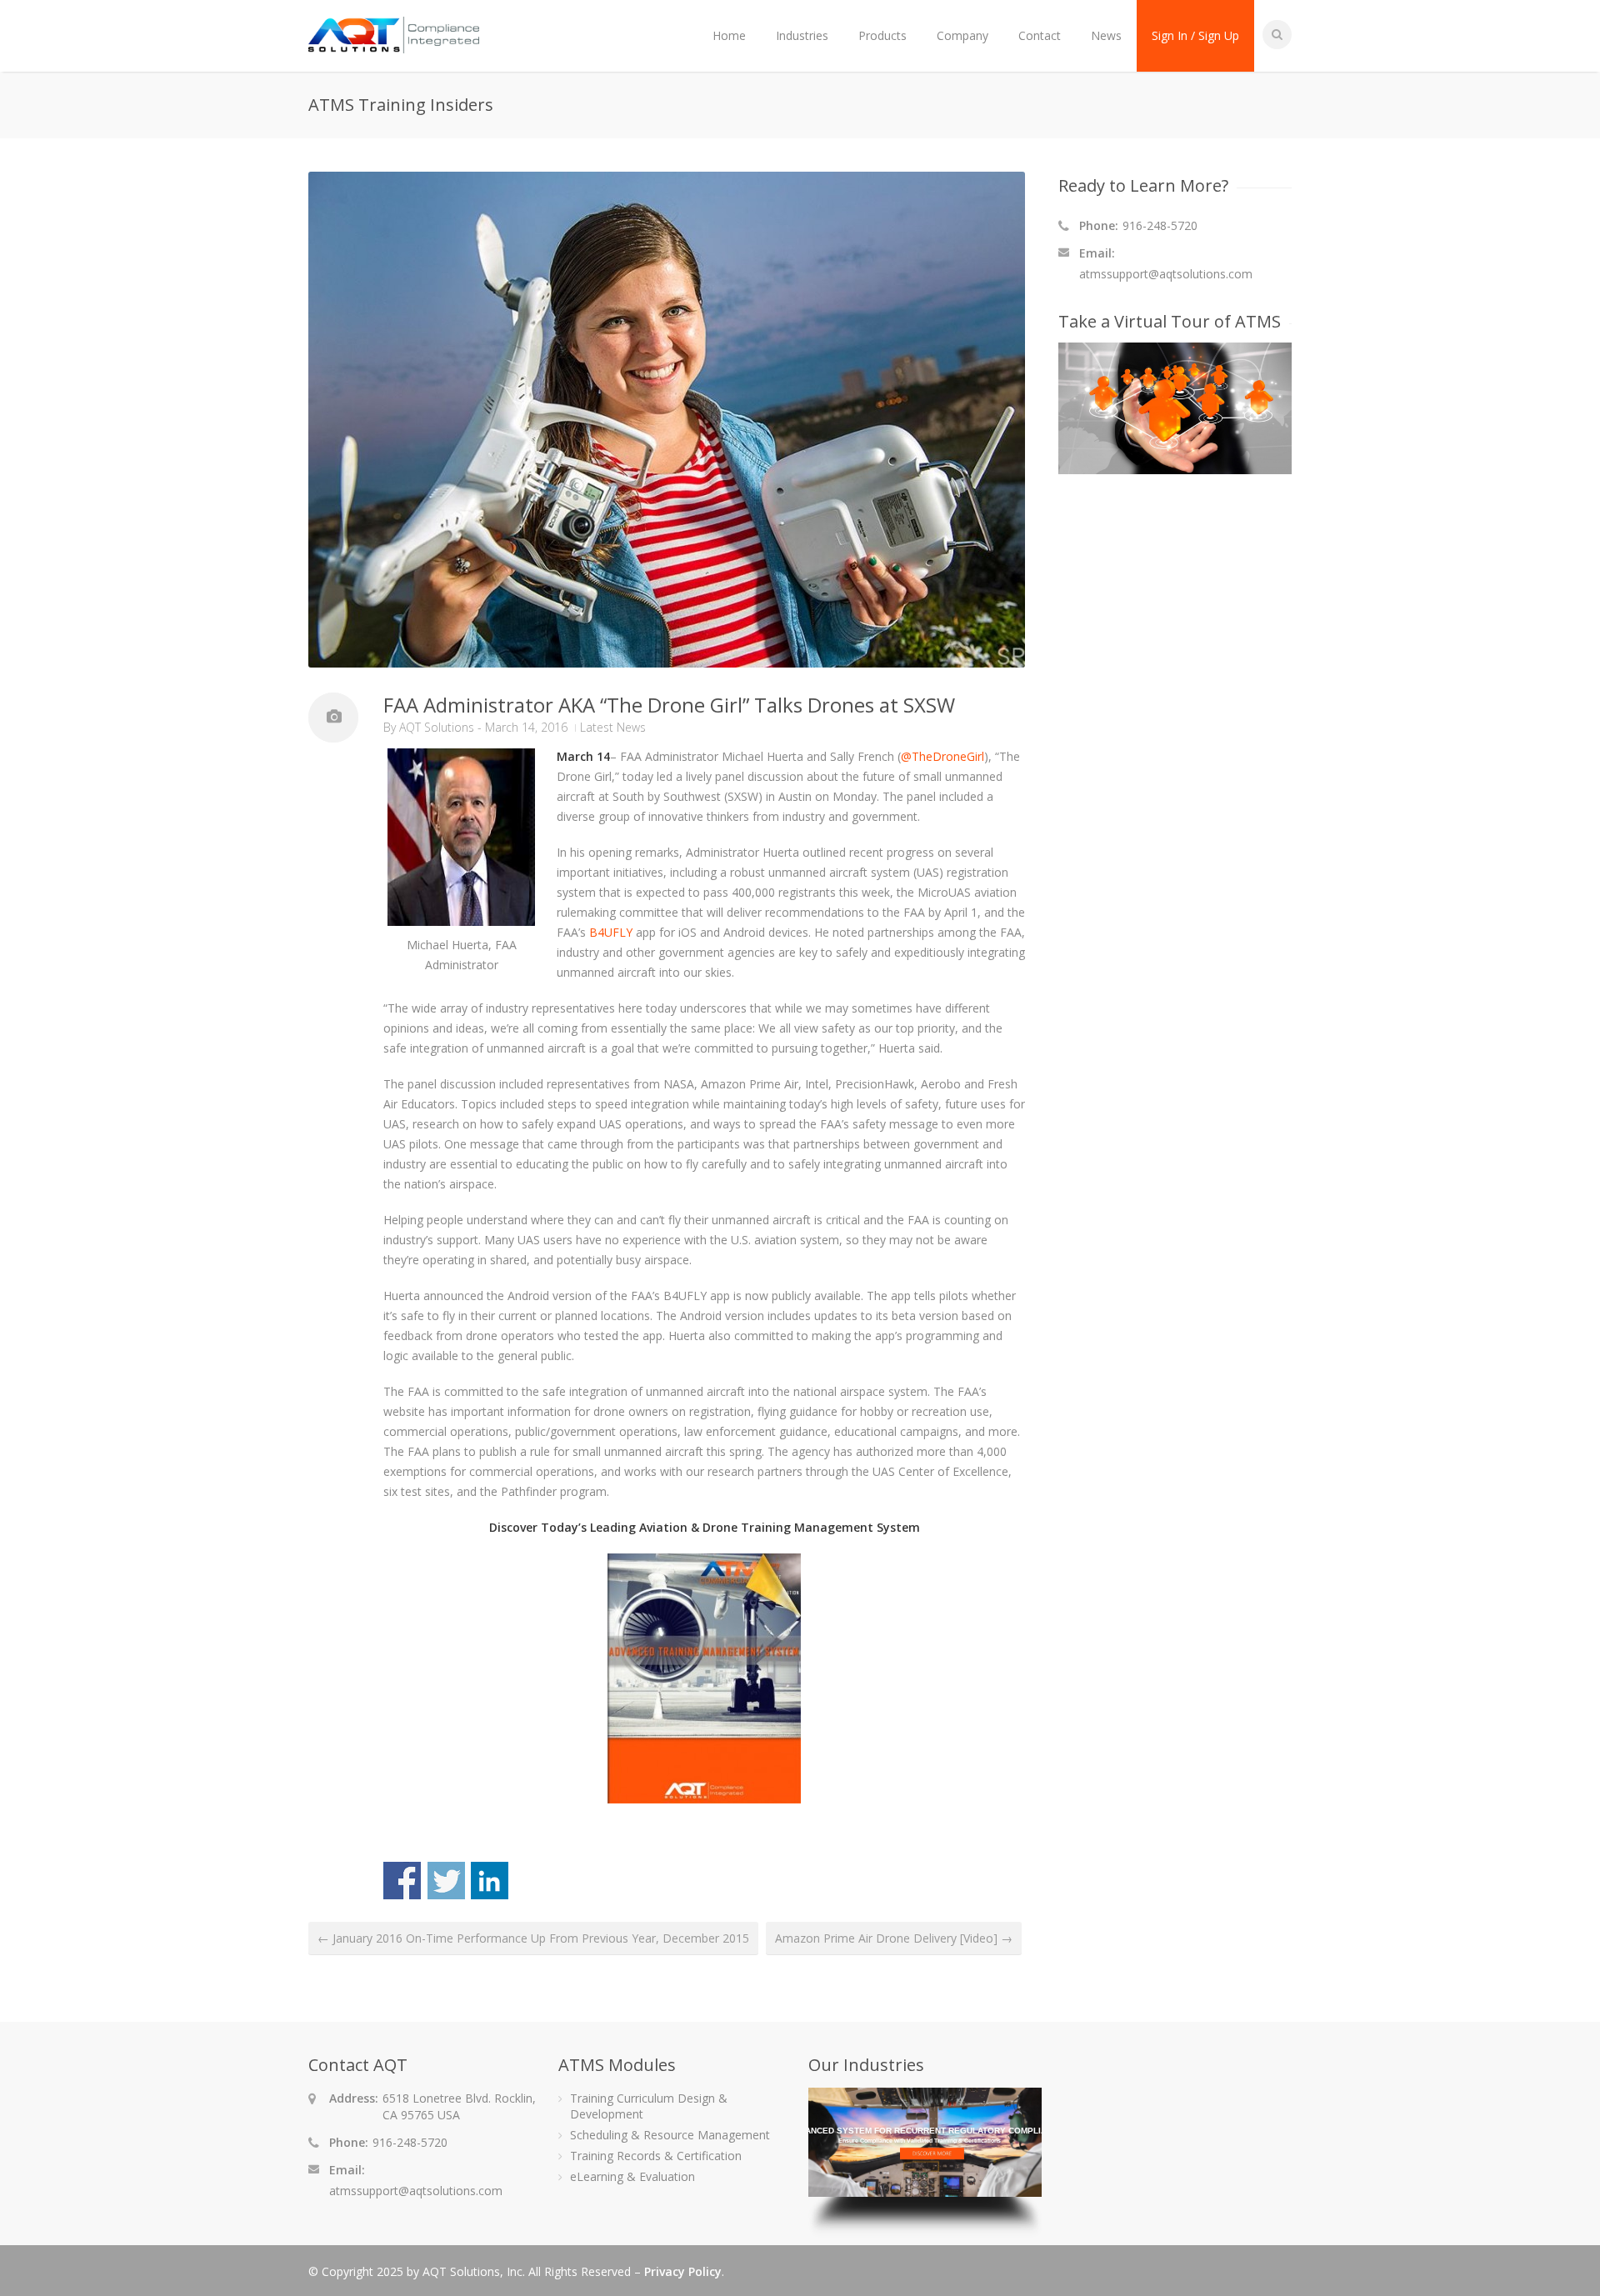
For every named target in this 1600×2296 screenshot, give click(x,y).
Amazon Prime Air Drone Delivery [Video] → (894, 1938)
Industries (802, 35)
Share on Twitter (446, 1881)
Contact (1040, 35)
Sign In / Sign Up (1195, 35)
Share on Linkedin (490, 1881)
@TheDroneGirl (942, 756)
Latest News (613, 727)
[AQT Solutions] (394, 45)
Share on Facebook (402, 1881)
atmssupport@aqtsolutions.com (1166, 274)
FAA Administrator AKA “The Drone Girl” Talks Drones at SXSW (669, 705)
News (1106, 35)
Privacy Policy (683, 2271)
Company (962, 35)
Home (729, 35)
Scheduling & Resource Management (670, 2135)
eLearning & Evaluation (632, 2176)
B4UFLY (611, 932)
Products (882, 35)
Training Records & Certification (656, 2156)
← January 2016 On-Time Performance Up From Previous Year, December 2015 (533, 1938)
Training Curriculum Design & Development (649, 2106)
